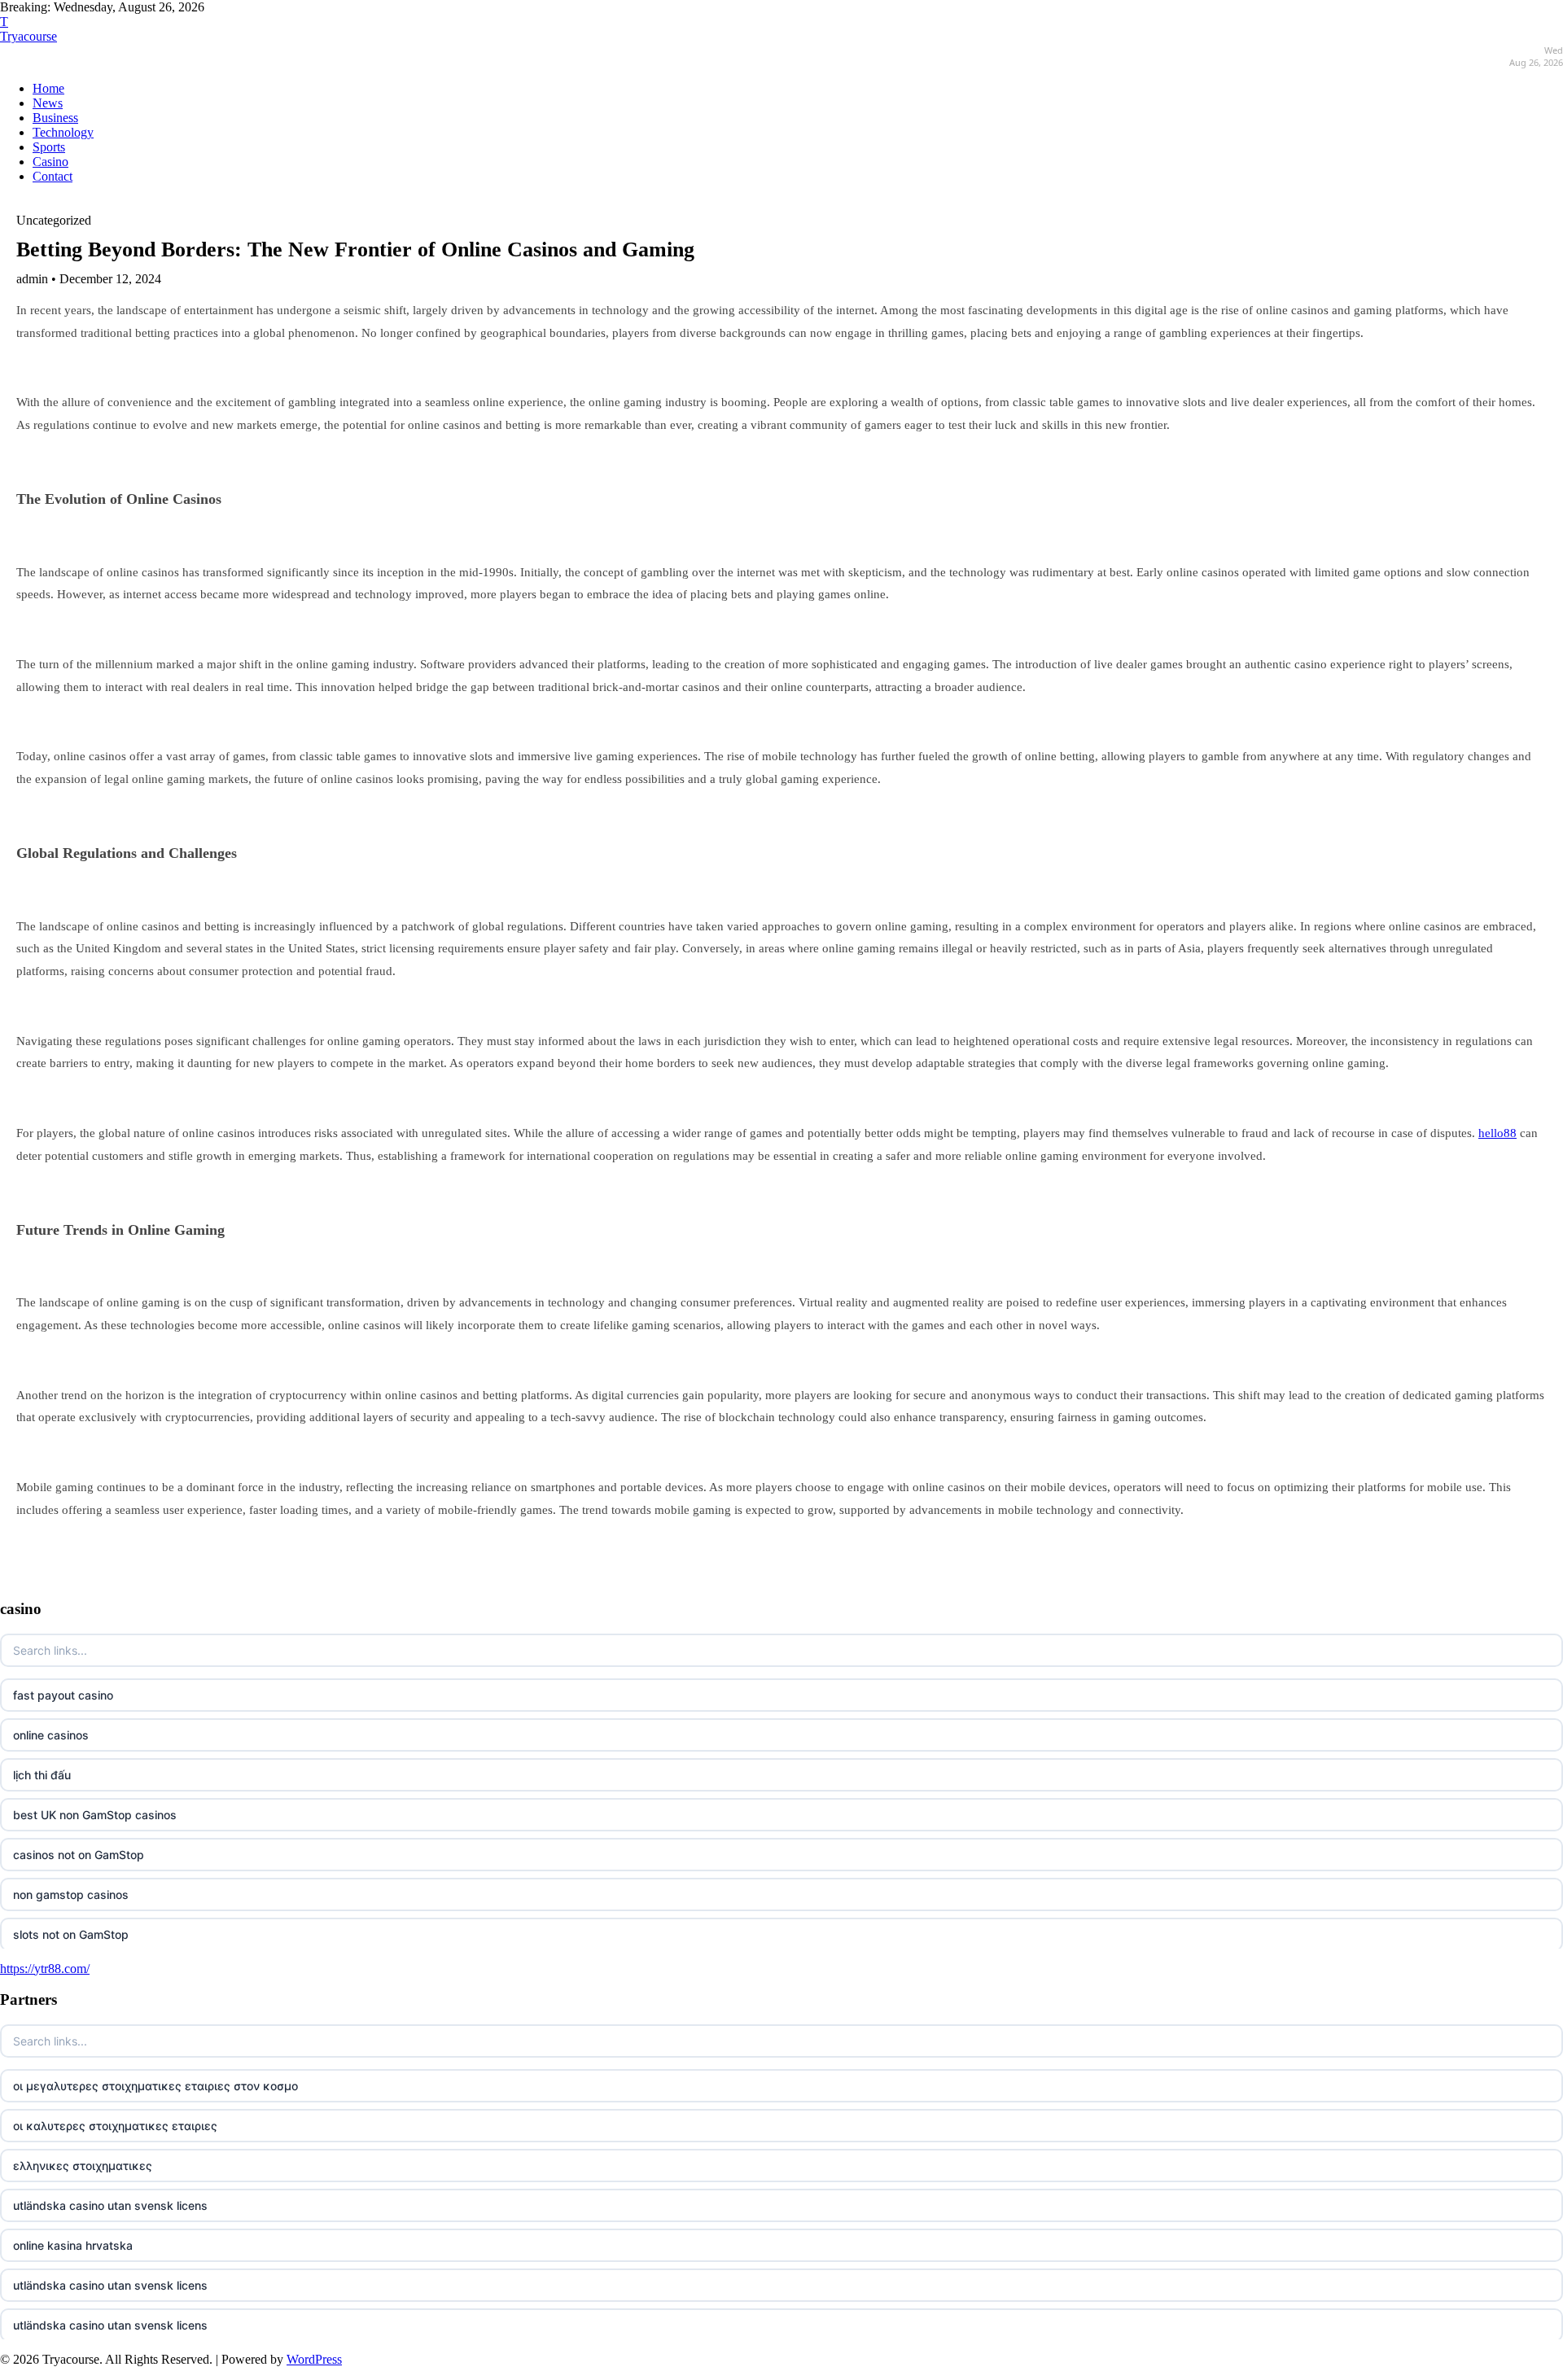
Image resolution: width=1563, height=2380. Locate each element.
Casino (50, 162)
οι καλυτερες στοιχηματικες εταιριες (115, 2126)
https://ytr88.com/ (45, 1969)
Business (55, 118)
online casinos (51, 1735)
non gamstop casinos (71, 1894)
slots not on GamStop (71, 1934)
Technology (63, 132)
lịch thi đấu (42, 1775)
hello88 (1497, 1133)
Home (48, 88)
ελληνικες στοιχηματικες (83, 2166)
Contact (53, 176)
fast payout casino (63, 1695)
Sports (49, 147)
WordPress (314, 2359)
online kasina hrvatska (73, 2245)
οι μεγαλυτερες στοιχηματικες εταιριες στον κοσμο (155, 2086)
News (48, 103)
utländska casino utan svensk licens (110, 2205)
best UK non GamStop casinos (95, 1815)
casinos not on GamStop (79, 1855)
